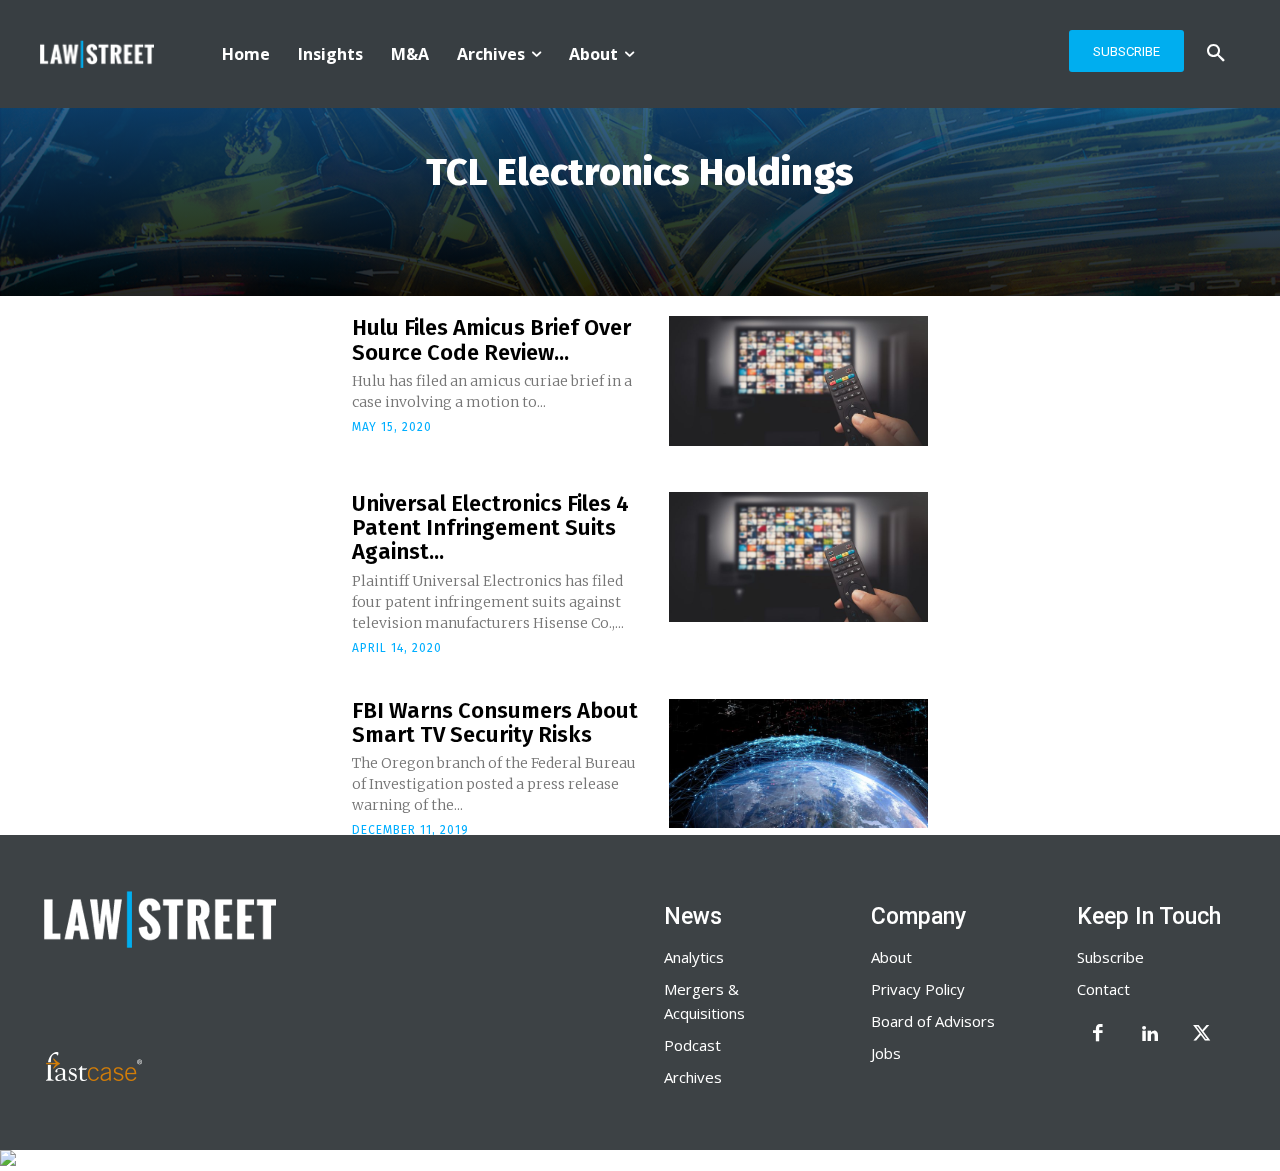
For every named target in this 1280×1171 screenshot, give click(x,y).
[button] (1216, 54)
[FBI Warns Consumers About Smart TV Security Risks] (798, 764)
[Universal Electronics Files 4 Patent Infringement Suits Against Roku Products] (798, 557)
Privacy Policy (918, 989)
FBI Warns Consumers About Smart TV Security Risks (495, 722)
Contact (1103, 989)
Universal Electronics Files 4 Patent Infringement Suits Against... (490, 527)
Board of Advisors (933, 1021)
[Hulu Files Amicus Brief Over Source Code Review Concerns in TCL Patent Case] (798, 381)
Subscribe (1110, 957)
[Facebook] (1098, 1035)
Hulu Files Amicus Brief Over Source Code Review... (491, 339)
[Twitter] (1202, 1035)
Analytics (694, 957)
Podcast (692, 1045)
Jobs (886, 1053)
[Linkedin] (1150, 1035)
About (891, 957)
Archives (693, 1077)
